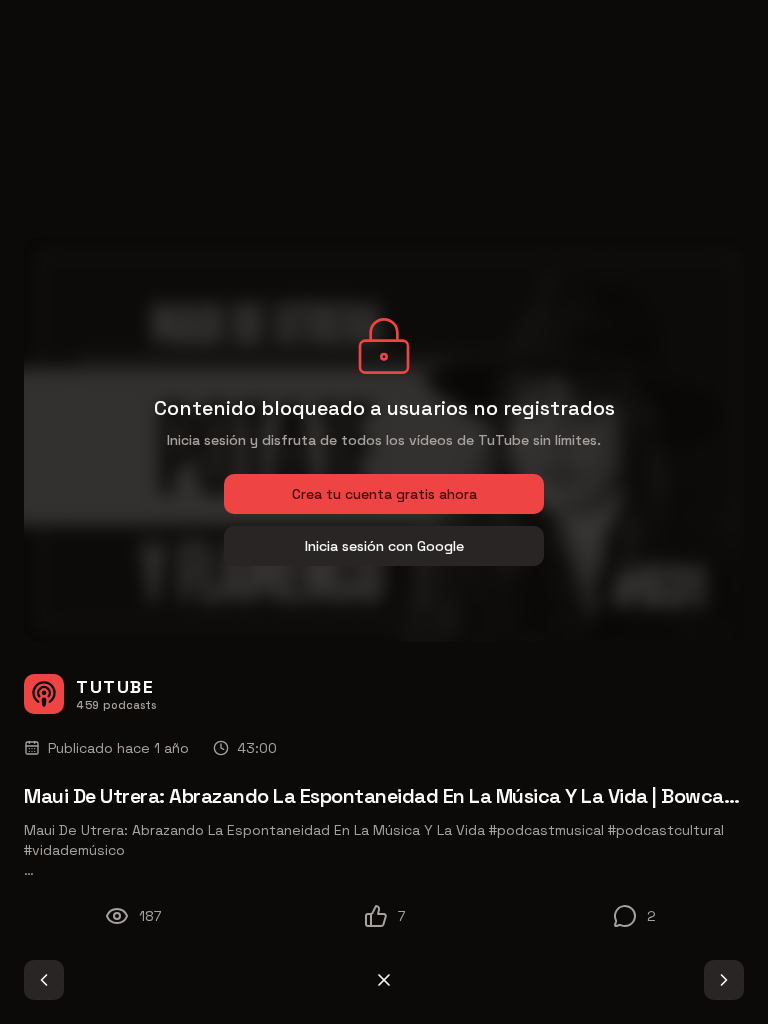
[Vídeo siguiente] (724, 980)
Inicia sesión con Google (384, 546)
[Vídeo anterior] (44, 980)
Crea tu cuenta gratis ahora (384, 494)
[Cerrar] (384, 980)
